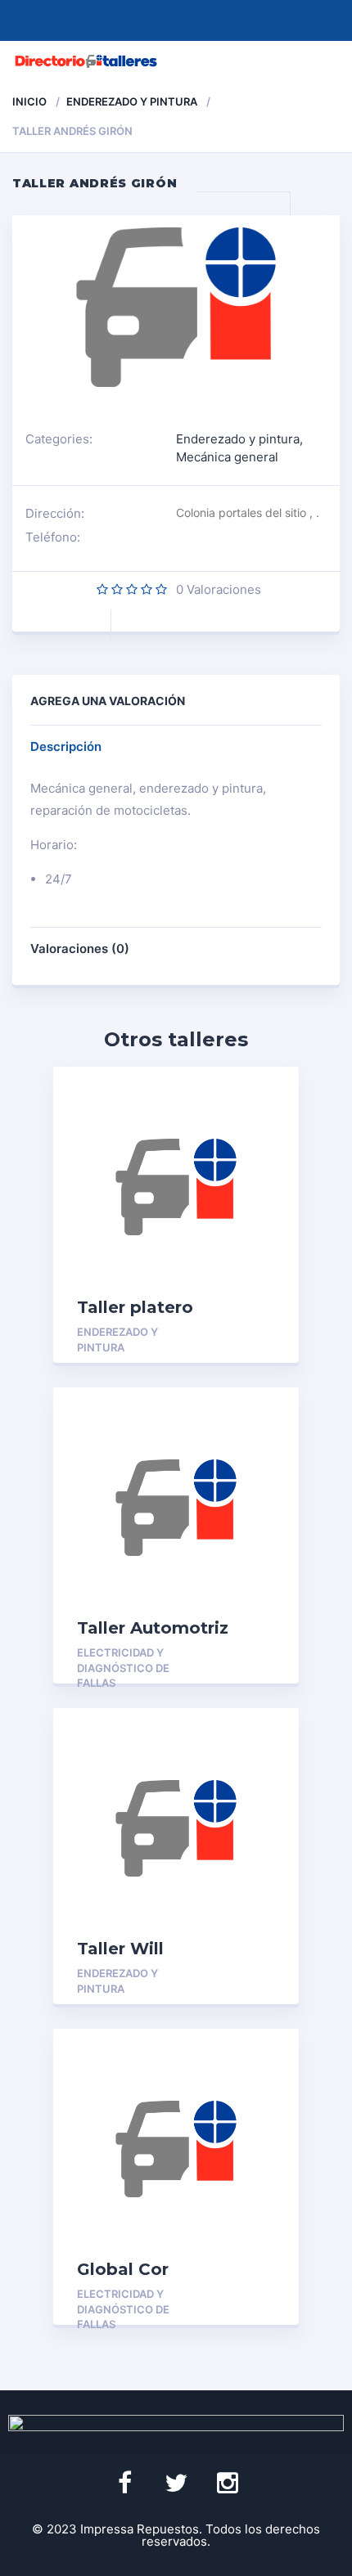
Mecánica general (227, 457)
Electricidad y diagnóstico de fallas (123, 1668)
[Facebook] (124, 2484)
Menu (321, 61)
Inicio (29, 101)
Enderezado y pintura (132, 101)
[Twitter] (176, 2484)
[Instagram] (228, 2484)
